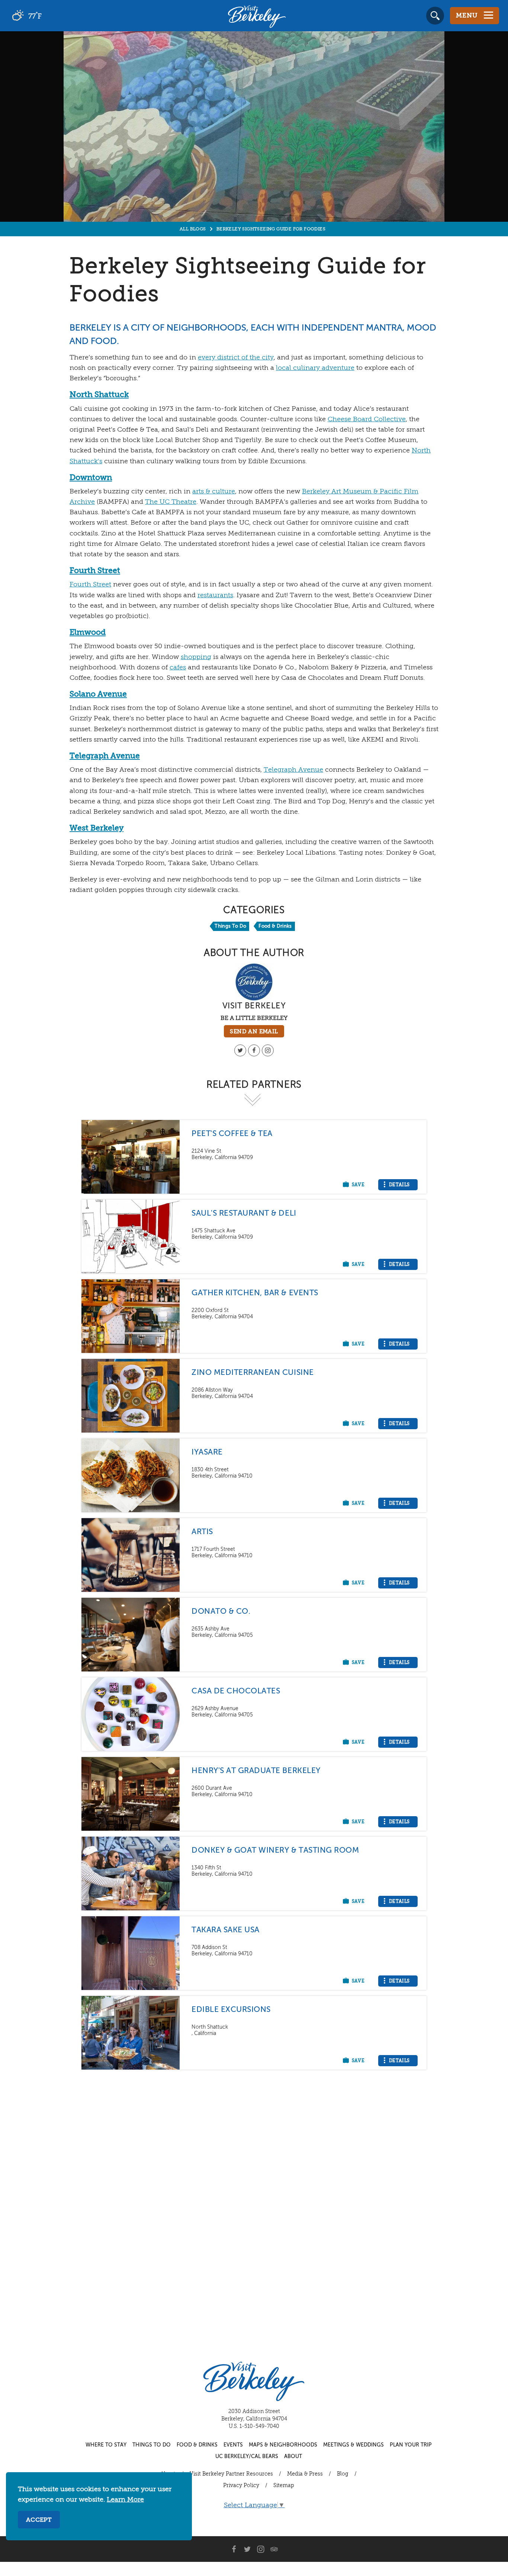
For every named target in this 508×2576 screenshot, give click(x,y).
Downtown (91, 478)
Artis (202, 1532)
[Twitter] (240, 1050)
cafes (178, 668)
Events (233, 2445)
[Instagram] (268, 1050)
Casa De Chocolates (236, 1691)
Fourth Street (95, 571)
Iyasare (207, 1452)
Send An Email (254, 1032)
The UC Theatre (171, 502)
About (293, 2457)
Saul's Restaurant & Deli (244, 1214)
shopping (196, 657)
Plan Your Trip (411, 2445)
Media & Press (305, 2474)
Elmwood (88, 633)
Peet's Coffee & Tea (232, 1134)
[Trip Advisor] (274, 2549)
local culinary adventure (315, 368)
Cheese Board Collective (367, 419)
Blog (343, 2474)
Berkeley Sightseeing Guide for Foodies (271, 229)
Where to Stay (106, 2445)
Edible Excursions (231, 2010)
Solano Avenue (98, 695)
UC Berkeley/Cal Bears (247, 2457)
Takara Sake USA (226, 1930)
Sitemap (284, 2486)
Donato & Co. (221, 1612)
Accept (39, 2520)
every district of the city (236, 358)
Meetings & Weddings (353, 2445)
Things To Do (230, 926)
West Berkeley (97, 828)
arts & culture (214, 492)
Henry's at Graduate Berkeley (256, 1771)
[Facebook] (254, 1050)
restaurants (215, 595)
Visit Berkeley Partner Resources (231, 2474)
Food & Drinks (275, 926)
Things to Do (152, 2445)
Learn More (125, 2500)
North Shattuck (99, 395)
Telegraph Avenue (105, 756)
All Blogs (193, 229)
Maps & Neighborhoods (283, 2445)
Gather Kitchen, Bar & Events (255, 1293)
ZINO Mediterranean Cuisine (253, 1373)
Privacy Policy (241, 2486)
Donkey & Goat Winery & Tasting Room (275, 1851)
